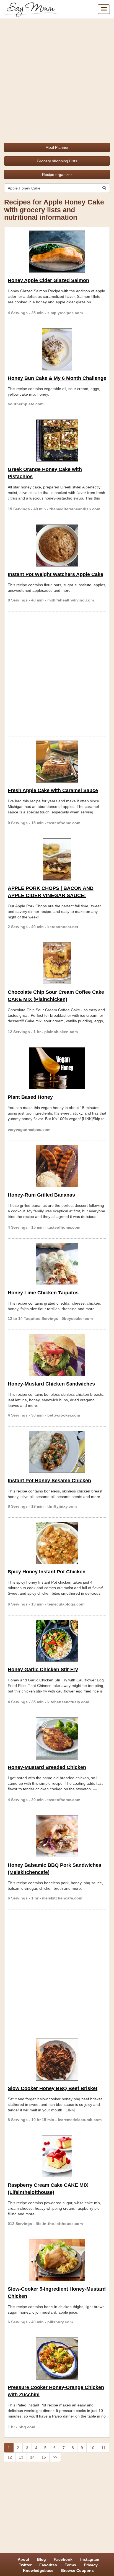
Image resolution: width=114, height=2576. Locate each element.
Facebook (63, 2559)
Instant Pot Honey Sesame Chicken (49, 1481)
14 (32, 2457)
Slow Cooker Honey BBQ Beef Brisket (53, 2088)
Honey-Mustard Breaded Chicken (47, 1767)
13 (21, 2457)
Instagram (90, 2559)
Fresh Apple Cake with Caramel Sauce (53, 790)
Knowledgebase (38, 2570)
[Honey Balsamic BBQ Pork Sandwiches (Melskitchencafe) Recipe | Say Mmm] (57, 1836)
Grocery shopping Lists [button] (57, 161)
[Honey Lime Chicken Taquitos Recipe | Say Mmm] (57, 1264)
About (24, 2559)
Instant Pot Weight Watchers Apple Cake (55, 574)
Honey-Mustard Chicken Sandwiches (51, 1384)
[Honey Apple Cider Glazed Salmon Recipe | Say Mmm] (57, 252)
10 (92, 2448)
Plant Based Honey (30, 1097)
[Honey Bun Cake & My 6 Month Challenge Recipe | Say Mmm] (57, 349)
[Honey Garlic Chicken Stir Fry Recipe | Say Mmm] (57, 1641)
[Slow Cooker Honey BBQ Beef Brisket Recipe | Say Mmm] (57, 2060)
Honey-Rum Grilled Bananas (41, 1195)
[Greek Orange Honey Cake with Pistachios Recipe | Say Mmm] (57, 441)
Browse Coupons (77, 2570)
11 (103, 2448)
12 (10, 2457)
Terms (70, 2565)
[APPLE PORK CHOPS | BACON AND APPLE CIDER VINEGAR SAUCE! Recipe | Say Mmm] (57, 859)
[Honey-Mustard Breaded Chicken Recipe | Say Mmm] (57, 1738)
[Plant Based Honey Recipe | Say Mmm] (57, 1068)
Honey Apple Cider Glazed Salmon (48, 280)
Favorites (48, 2565)
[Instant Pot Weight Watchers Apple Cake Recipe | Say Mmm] (57, 546)
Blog (42, 2559)
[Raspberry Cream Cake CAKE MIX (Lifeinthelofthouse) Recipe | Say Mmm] (57, 2156)
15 (44, 2457)
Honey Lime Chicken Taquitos (43, 1293)
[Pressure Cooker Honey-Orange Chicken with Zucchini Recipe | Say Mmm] (57, 2359)
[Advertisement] (57, 79)
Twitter (25, 2565)
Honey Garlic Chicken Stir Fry (43, 1669)
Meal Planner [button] (57, 147)
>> (55, 2457)
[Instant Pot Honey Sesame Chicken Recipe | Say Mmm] (57, 1452)
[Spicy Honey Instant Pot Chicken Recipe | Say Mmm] (57, 1543)
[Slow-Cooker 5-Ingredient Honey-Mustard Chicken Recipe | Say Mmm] (57, 2260)
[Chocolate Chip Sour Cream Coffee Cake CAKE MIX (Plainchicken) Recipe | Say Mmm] (57, 963)
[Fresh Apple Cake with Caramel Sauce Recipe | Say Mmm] (57, 762)
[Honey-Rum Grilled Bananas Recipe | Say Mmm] (57, 1166)
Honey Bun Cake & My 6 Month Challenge (57, 378)
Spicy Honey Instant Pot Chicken (47, 1572)
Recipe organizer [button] (57, 175)
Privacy (91, 2565)
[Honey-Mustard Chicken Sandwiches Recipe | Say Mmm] (57, 1355)
